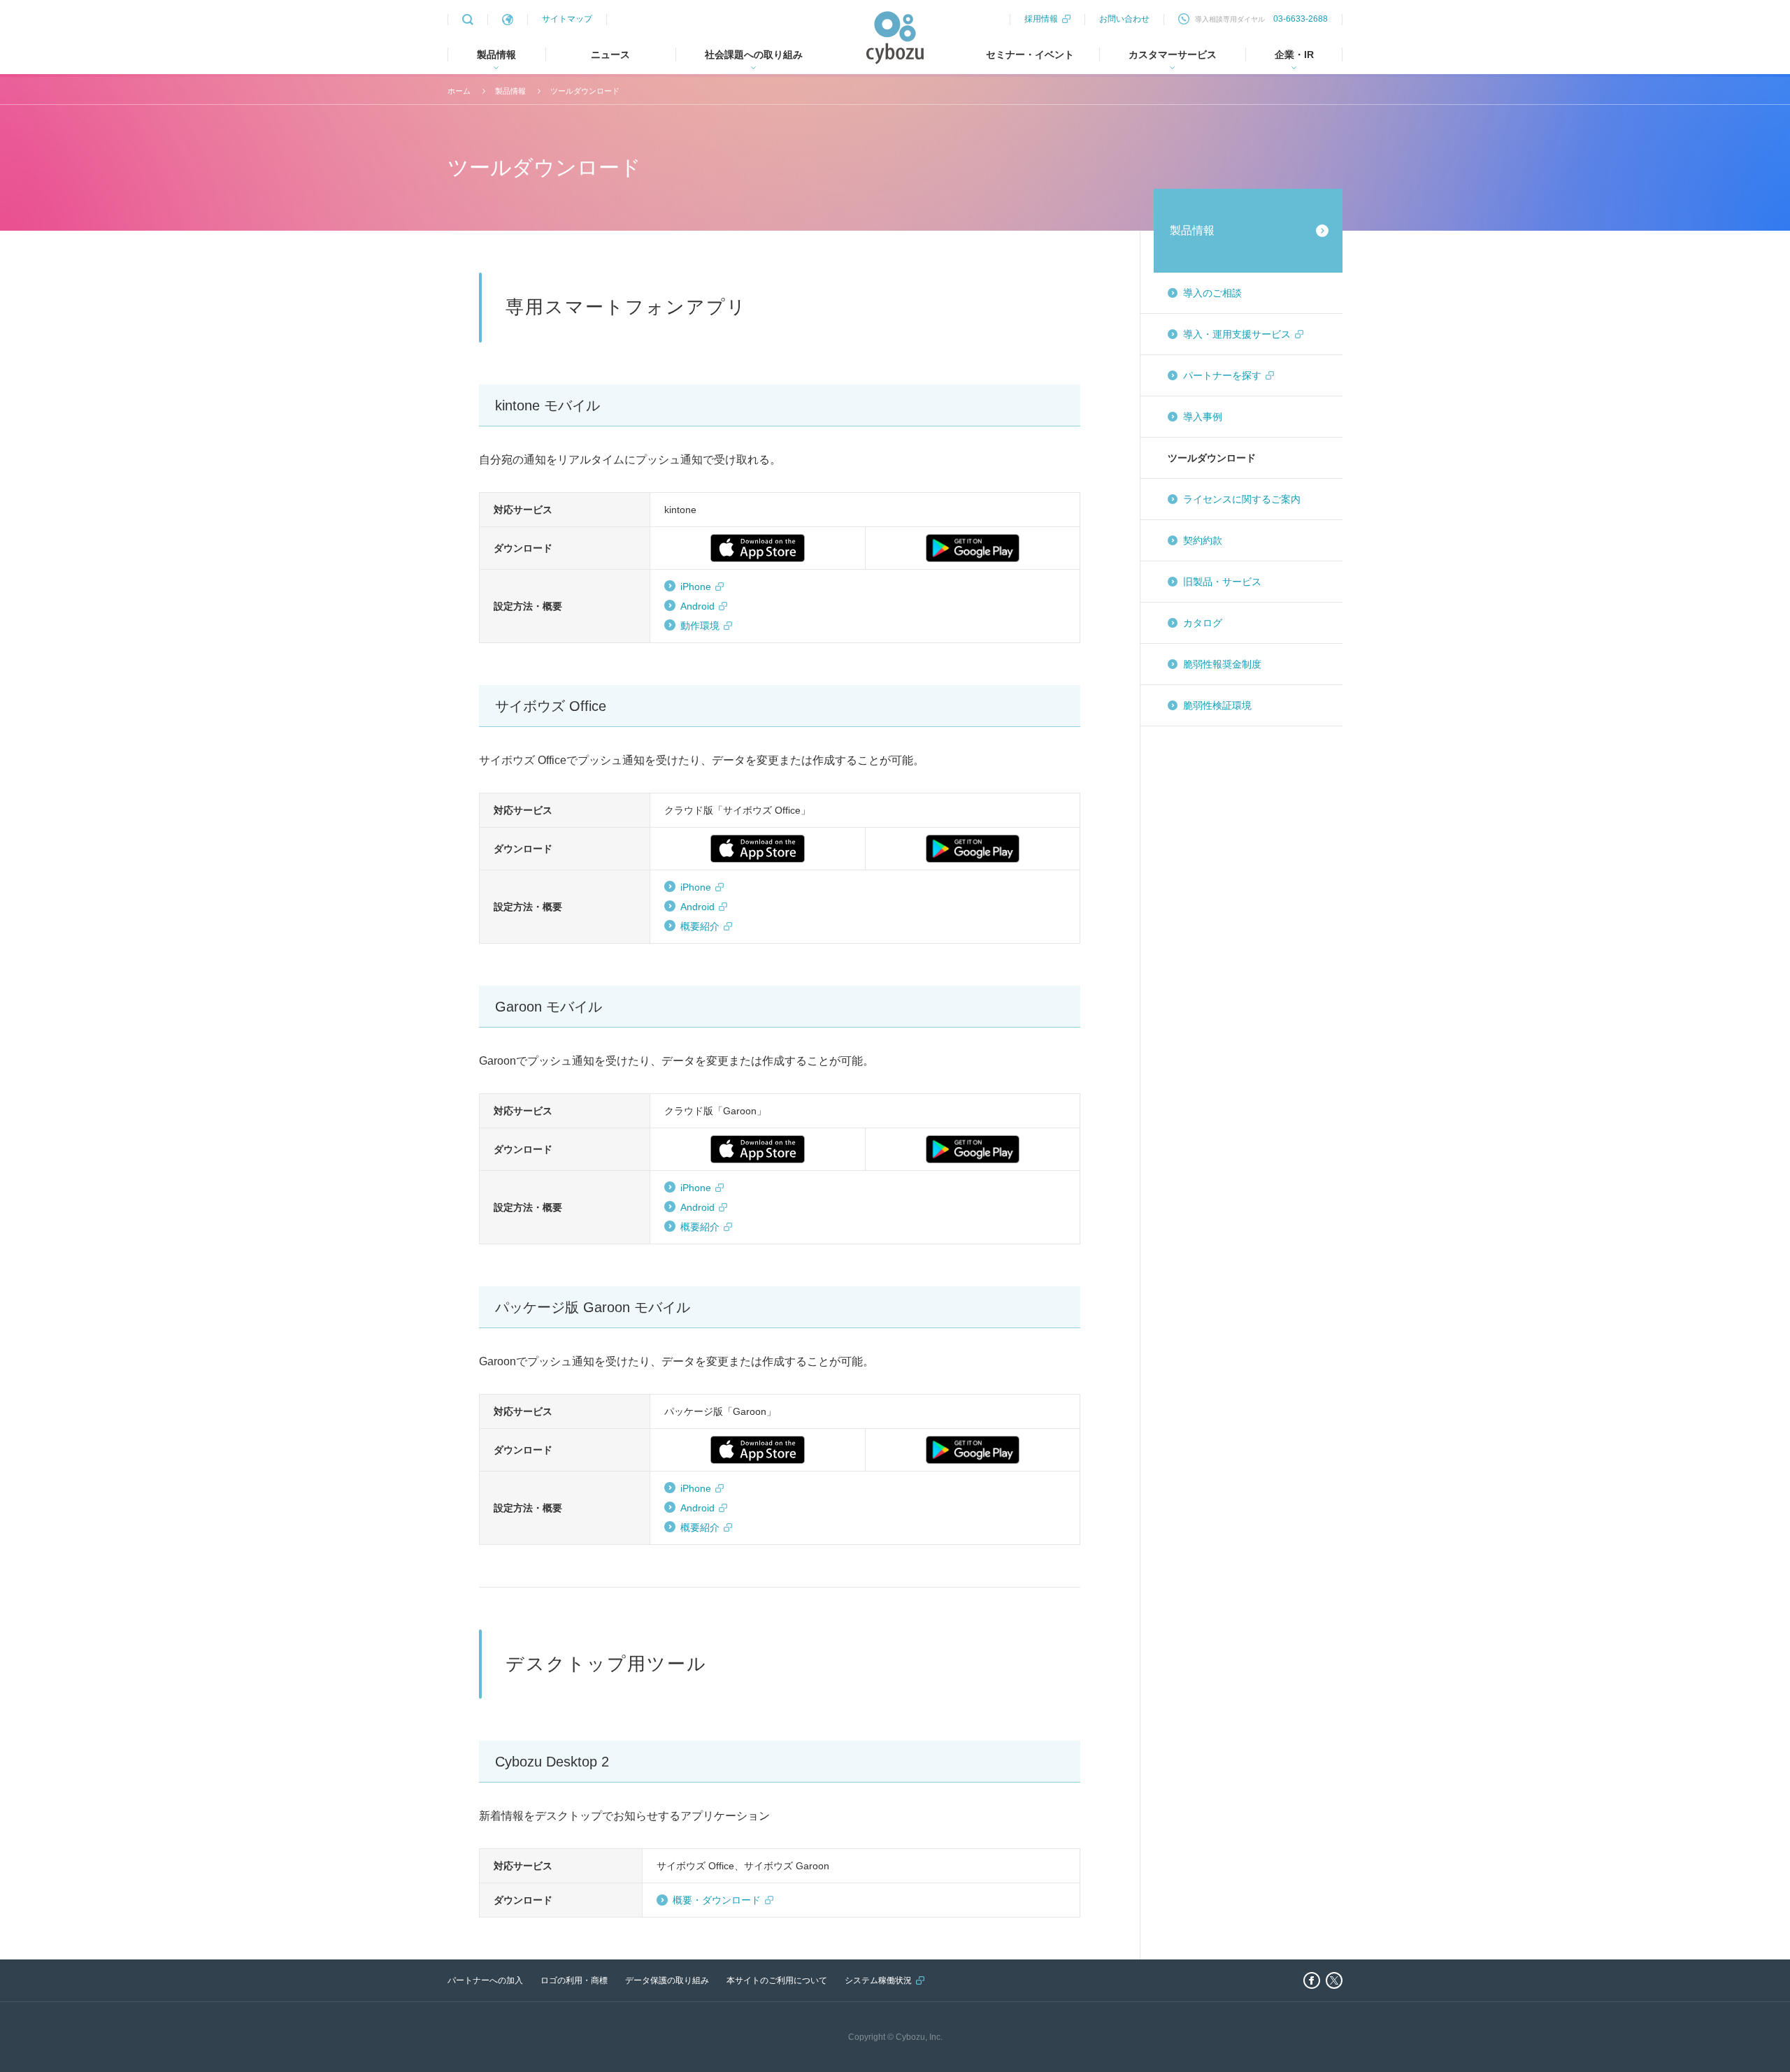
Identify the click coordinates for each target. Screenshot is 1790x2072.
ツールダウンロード (585, 91)
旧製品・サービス (1222, 582)
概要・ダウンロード (717, 1900)
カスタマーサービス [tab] (1173, 55)
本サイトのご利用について (777, 1980)
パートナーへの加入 (485, 1980)
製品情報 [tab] (496, 55)
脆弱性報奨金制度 (1222, 664)
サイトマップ (567, 19)
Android (697, 606)
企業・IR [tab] (1294, 55)
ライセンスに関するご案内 (1242, 499)
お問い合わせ (1124, 19)
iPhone (696, 587)
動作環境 (700, 626)
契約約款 (1203, 540)
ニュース (610, 55)
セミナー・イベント (1030, 55)
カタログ (1203, 623)
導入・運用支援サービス (1237, 334)
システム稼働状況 (878, 1980)
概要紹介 (700, 926)
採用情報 (1041, 19)
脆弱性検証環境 (1217, 705)
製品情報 (510, 91)
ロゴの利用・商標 (574, 1980)
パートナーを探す (1222, 375)
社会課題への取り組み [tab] (754, 55)
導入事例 (1203, 417)
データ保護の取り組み (667, 1980)
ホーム (459, 91)
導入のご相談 (1212, 293)
